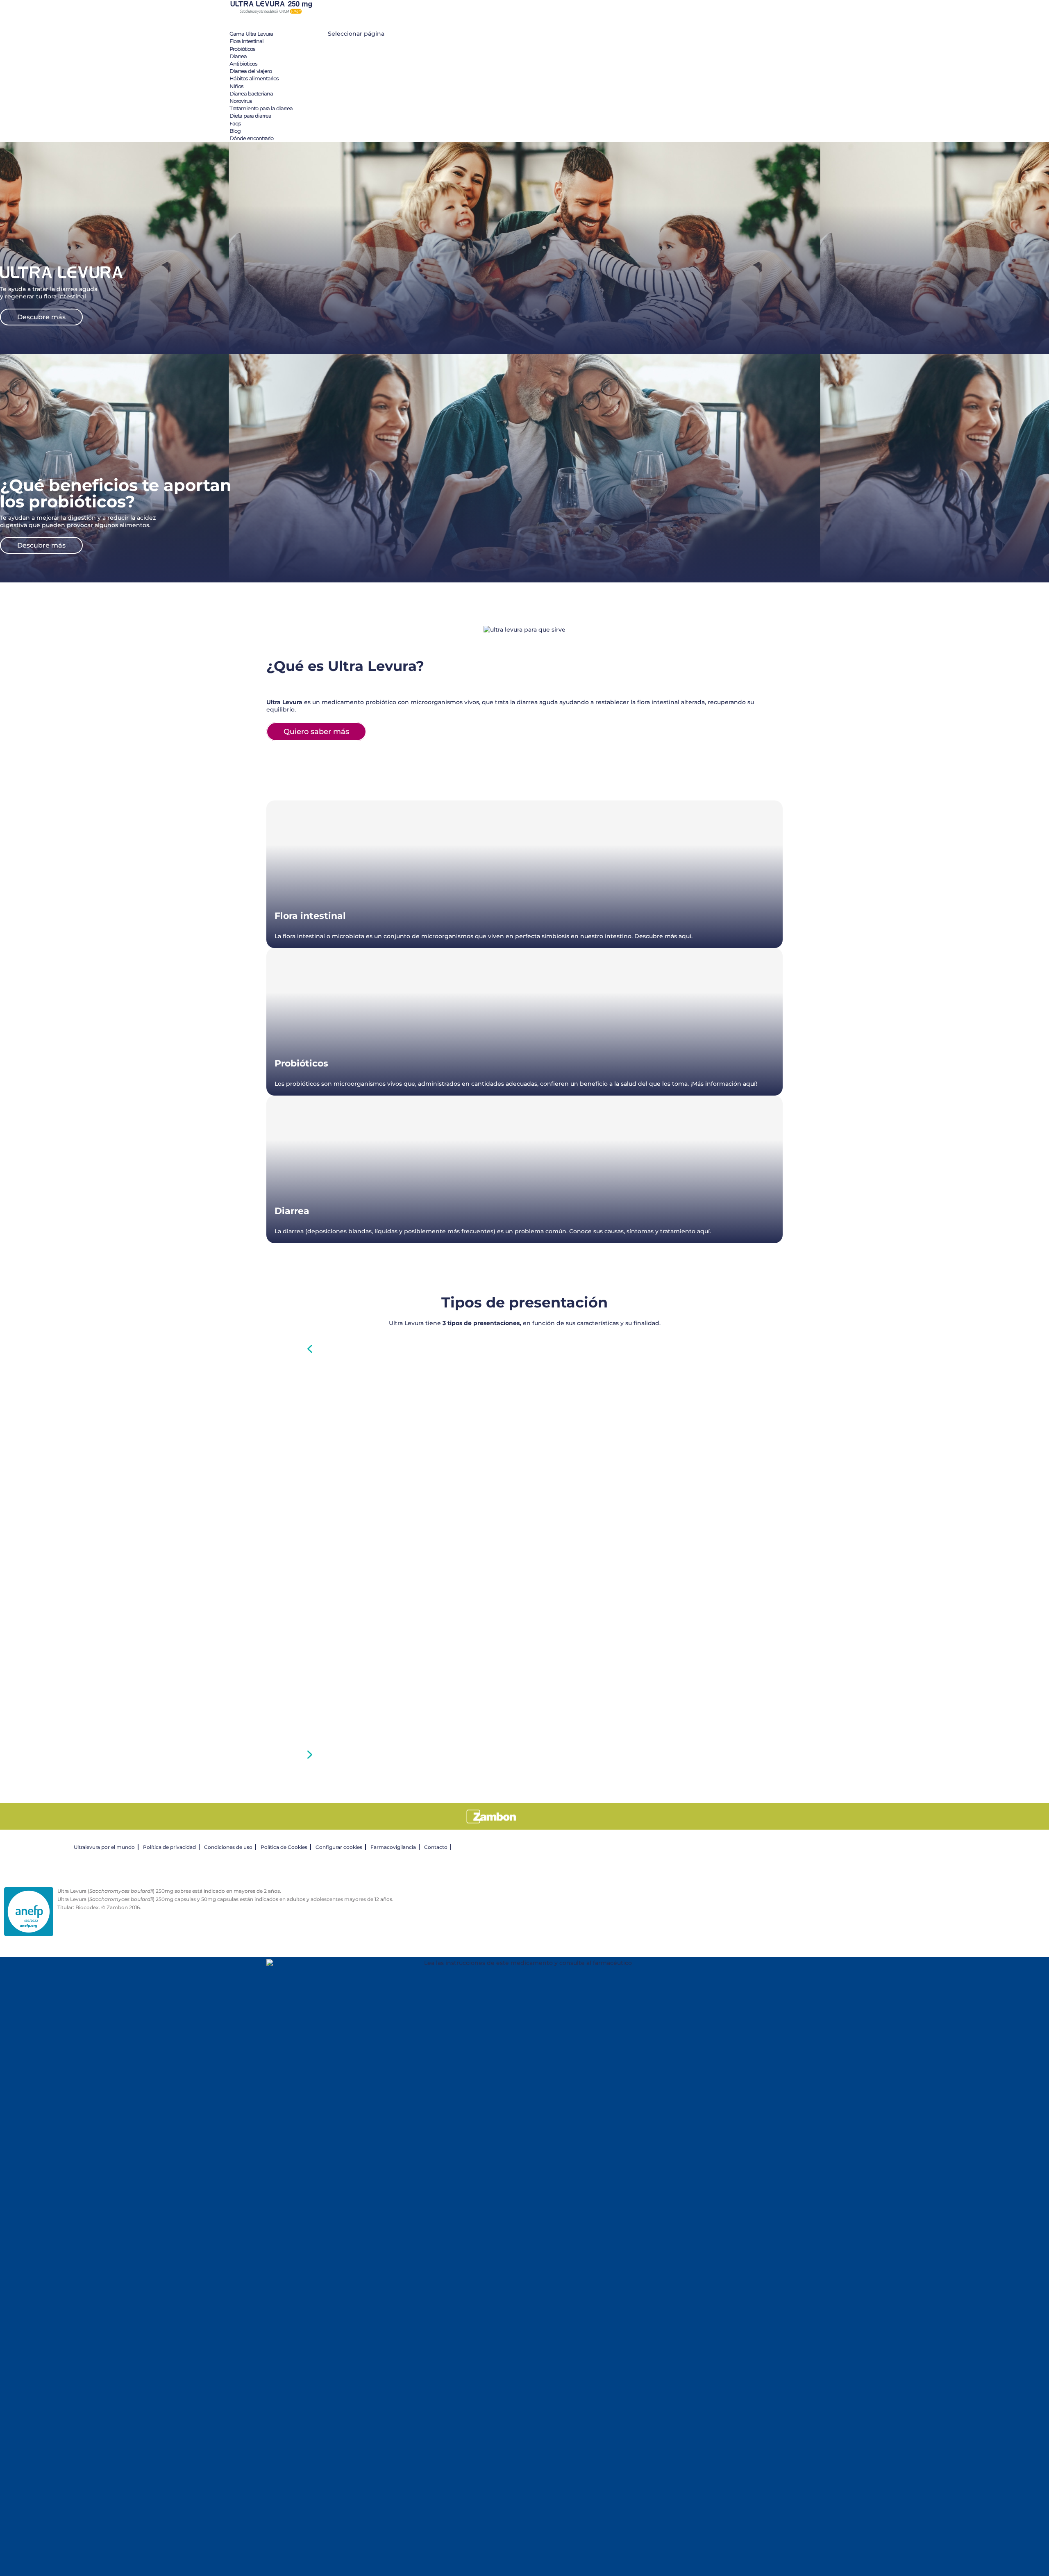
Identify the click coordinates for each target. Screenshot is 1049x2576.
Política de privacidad (169, 1847)
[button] (524, 1349)
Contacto (436, 1847)
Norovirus (241, 101)
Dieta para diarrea (250, 116)
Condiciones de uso (228, 1847)
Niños (236, 86)
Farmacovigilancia (393, 1847)
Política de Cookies (284, 1847)
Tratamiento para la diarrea (261, 108)
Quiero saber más (316, 732)
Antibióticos (243, 64)
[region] (524, 1552)
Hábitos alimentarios (254, 78)
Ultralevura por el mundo (104, 1847)
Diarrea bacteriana (251, 93)
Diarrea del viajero (251, 71)
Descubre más (41, 317)
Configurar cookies (339, 1847)
